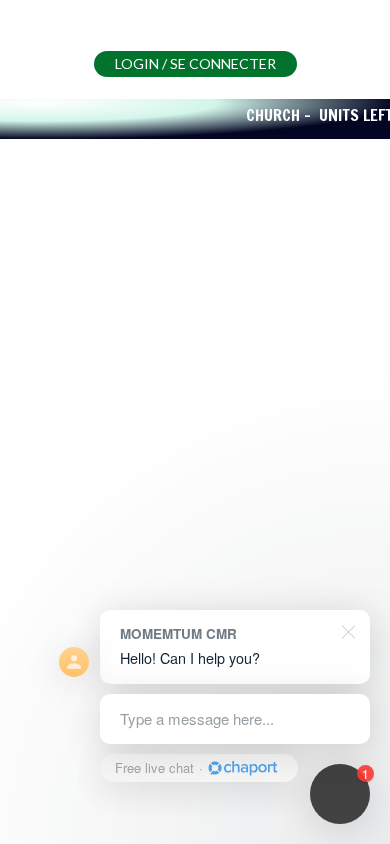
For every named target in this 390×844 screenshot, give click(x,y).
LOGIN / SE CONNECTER (195, 63)
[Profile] (50, 38)
